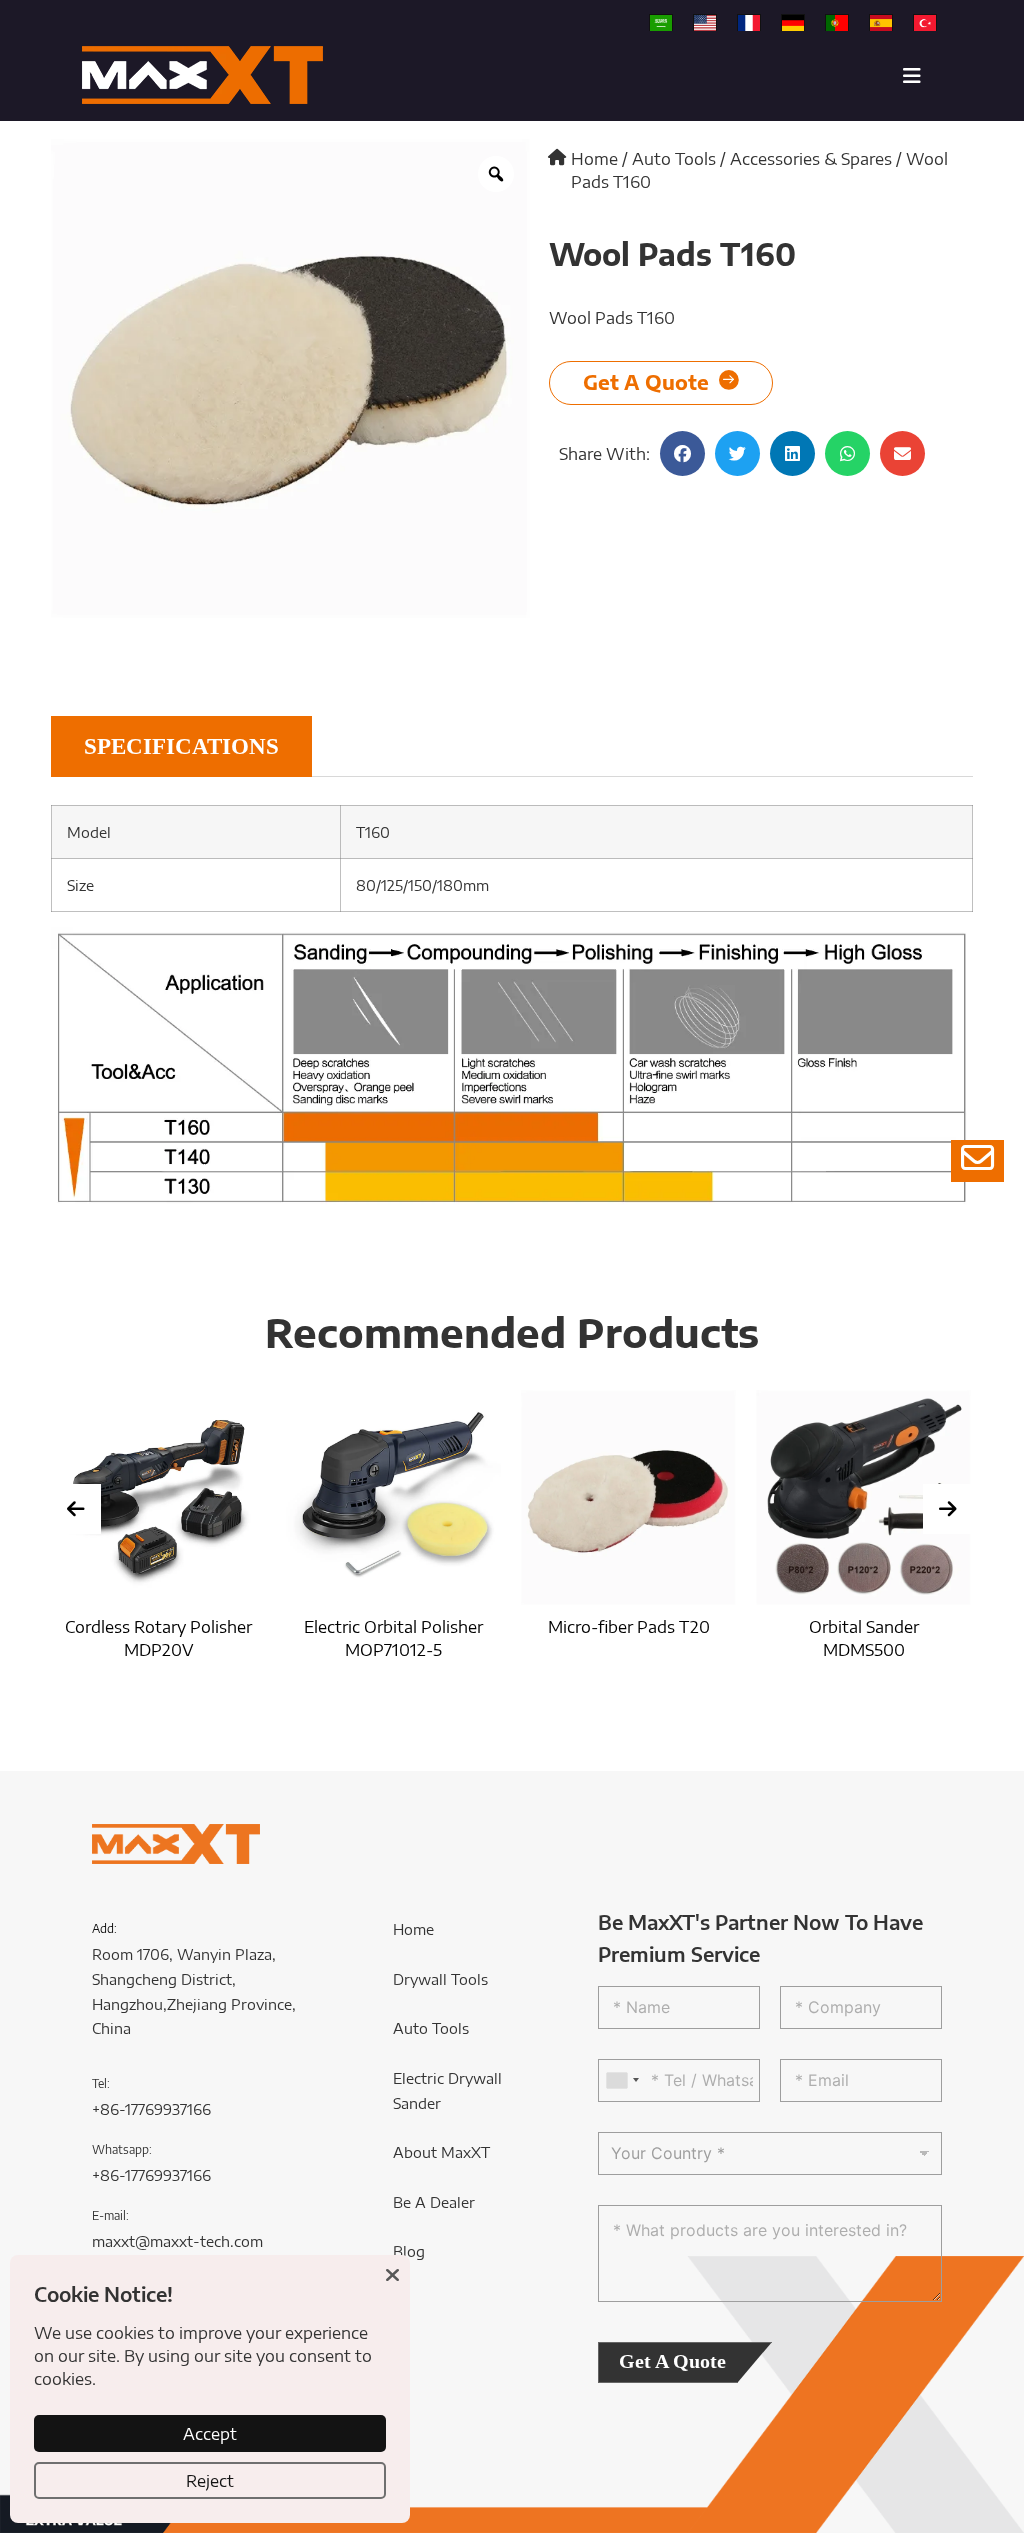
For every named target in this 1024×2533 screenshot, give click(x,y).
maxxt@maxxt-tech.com (177, 2241)
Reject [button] (210, 2480)
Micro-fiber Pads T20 (578, 1626)
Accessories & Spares (811, 158)
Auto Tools (674, 158)
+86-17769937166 (151, 2109)
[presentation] (76, 1509)
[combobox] (622, 2080)
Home (594, 158)
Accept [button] (210, 2433)
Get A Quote (672, 2361)
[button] (682, 453)
